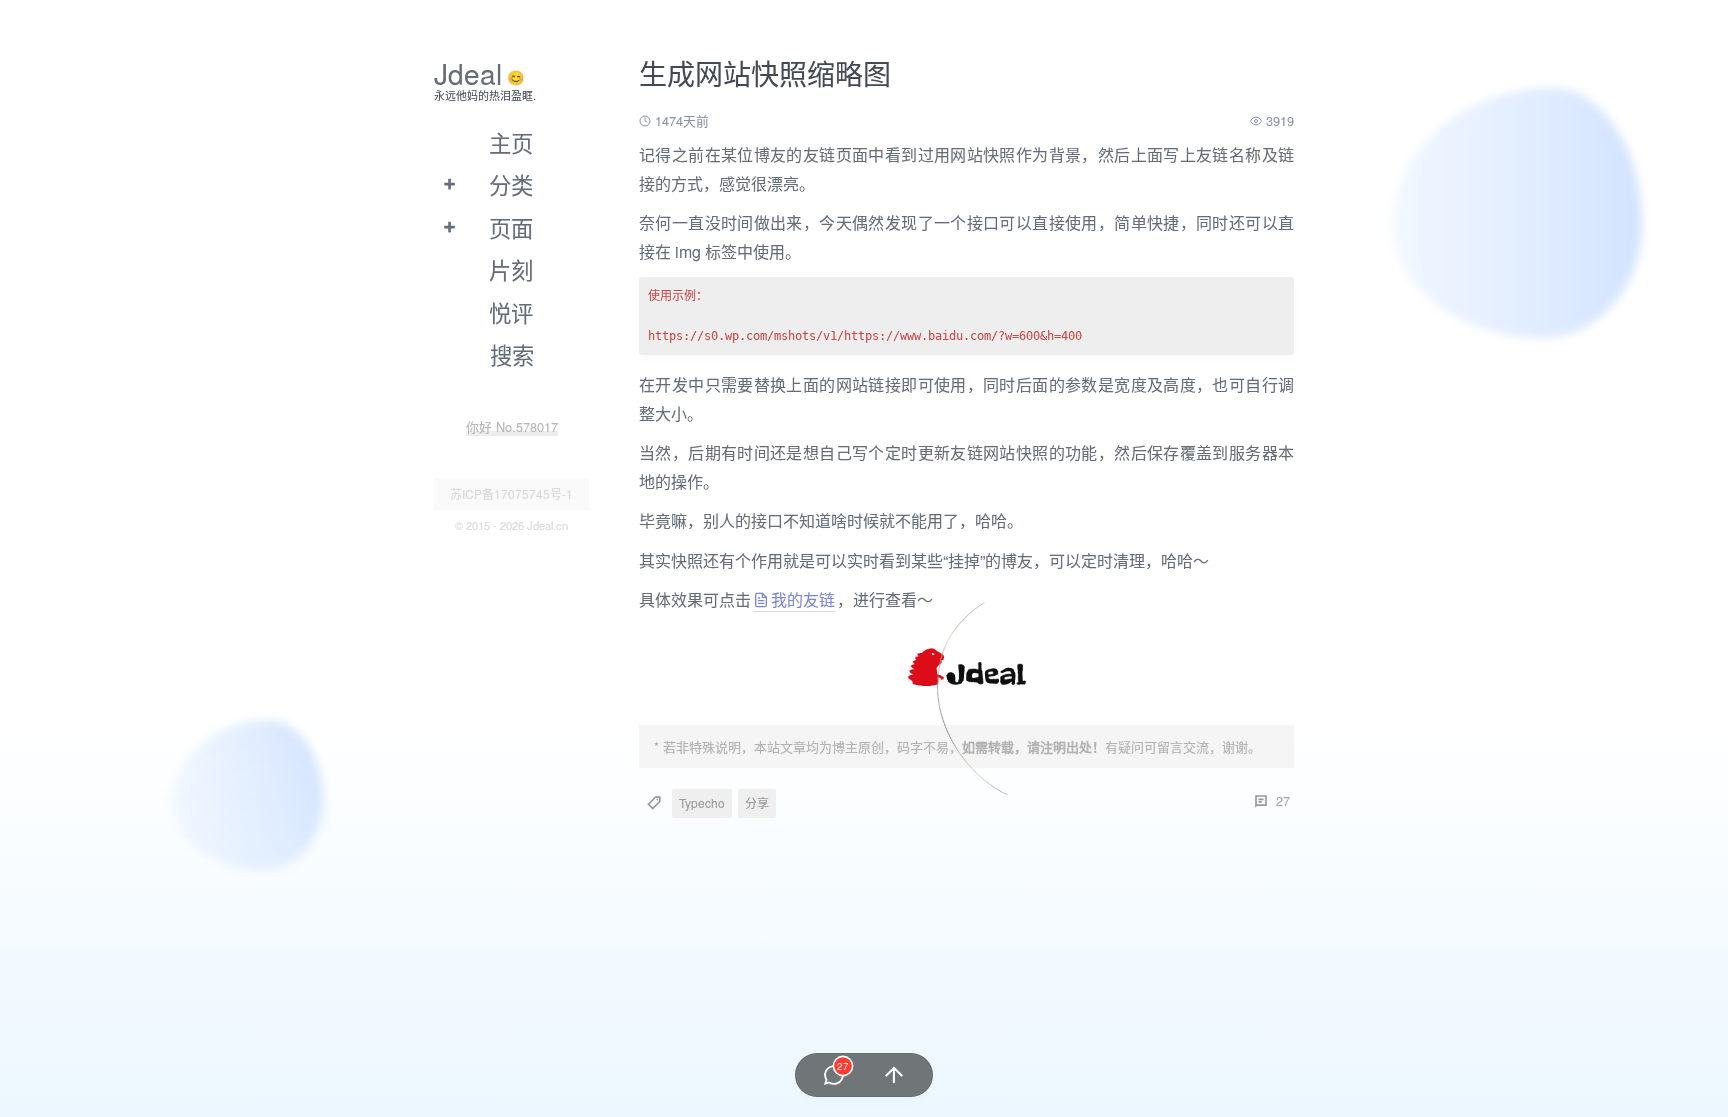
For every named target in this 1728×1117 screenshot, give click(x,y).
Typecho (702, 802)
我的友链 (803, 599)
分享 (757, 802)
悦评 (511, 312)
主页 (511, 142)
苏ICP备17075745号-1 (511, 493)
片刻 (511, 269)
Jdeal (468, 73)
